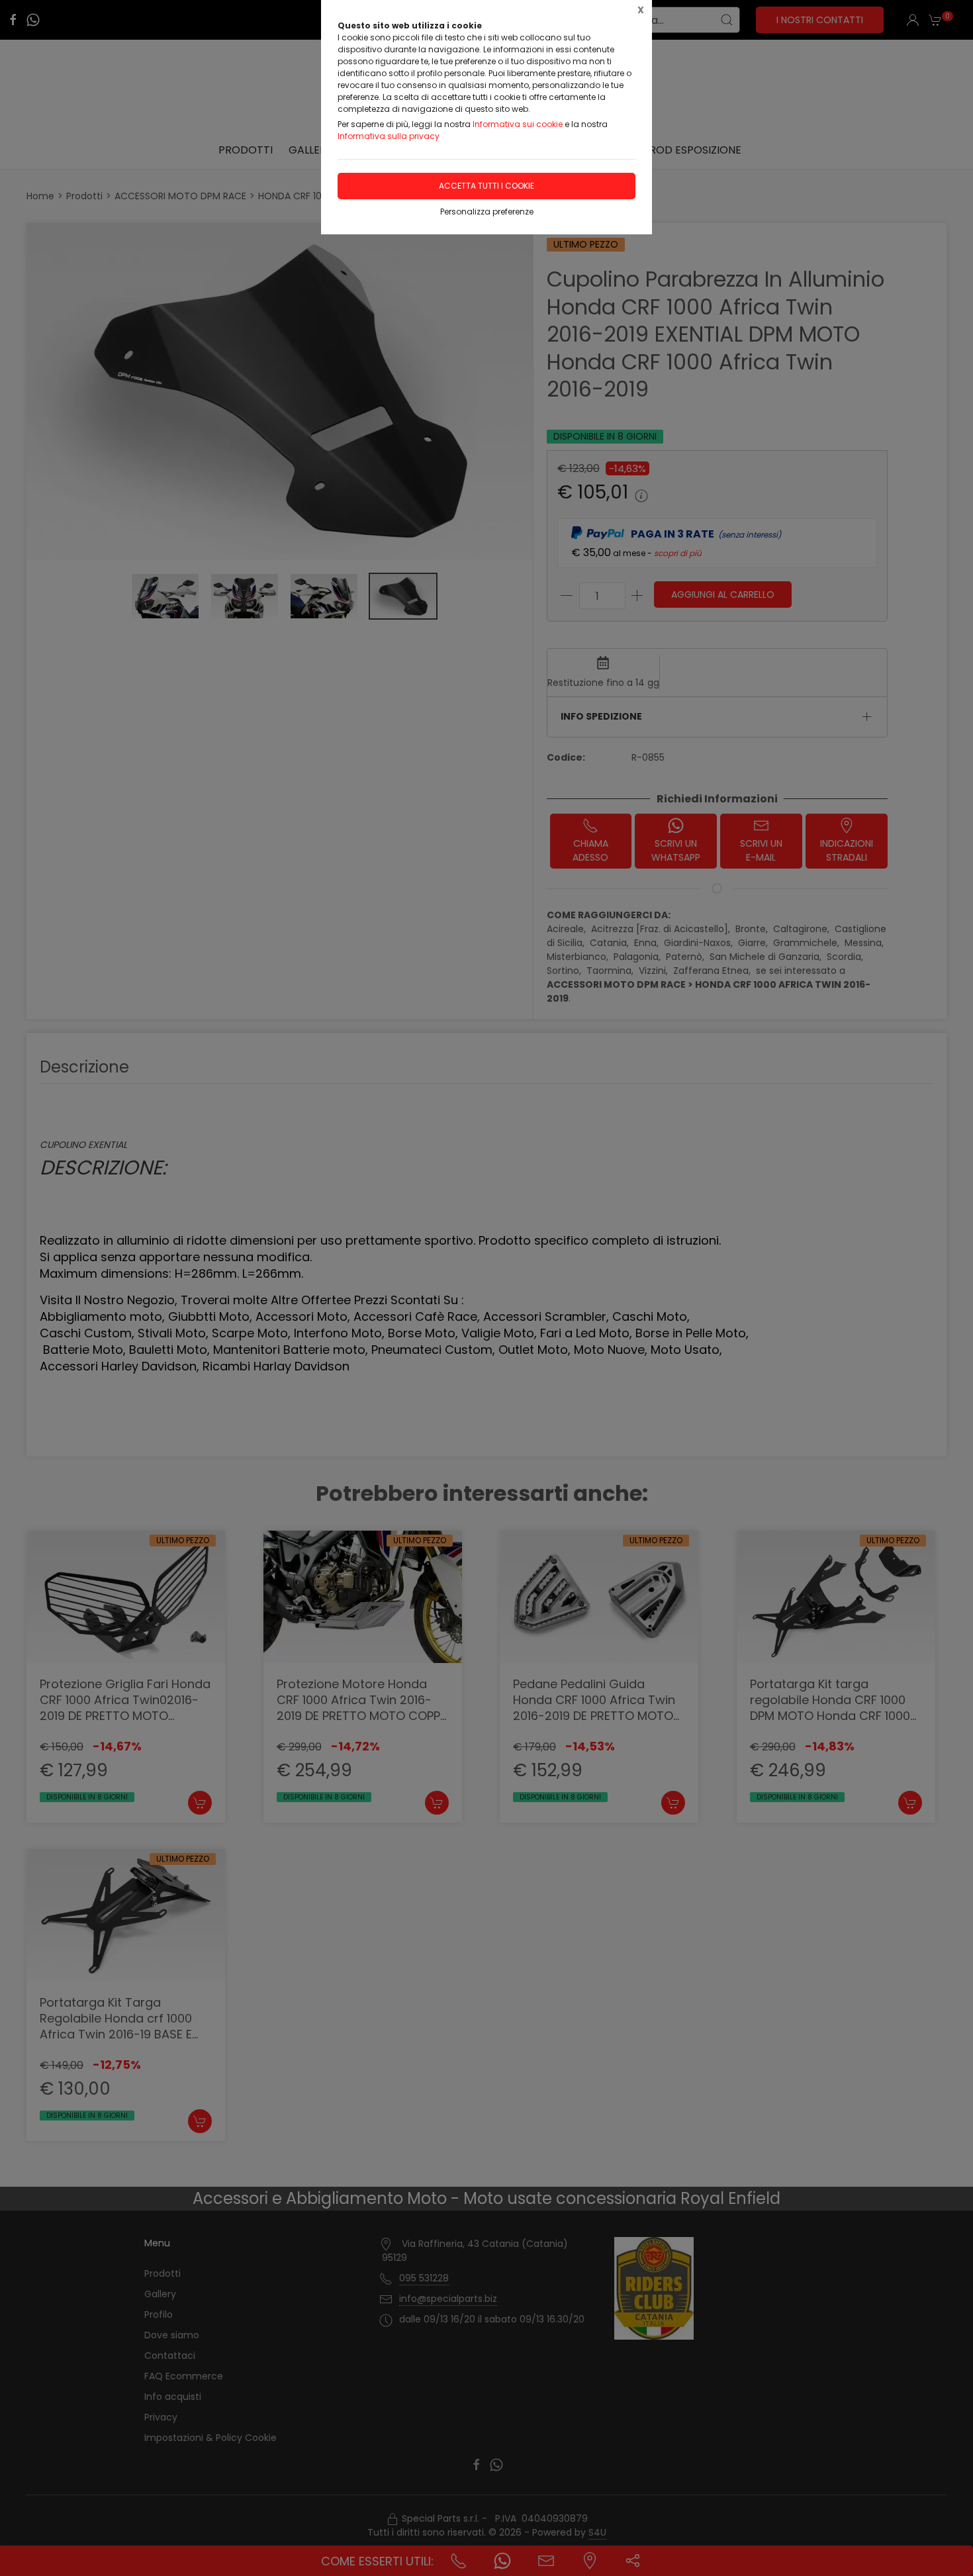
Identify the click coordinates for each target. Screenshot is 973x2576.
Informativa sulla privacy (389, 136)
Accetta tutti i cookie (486, 186)
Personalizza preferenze (487, 212)
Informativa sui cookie (518, 124)
